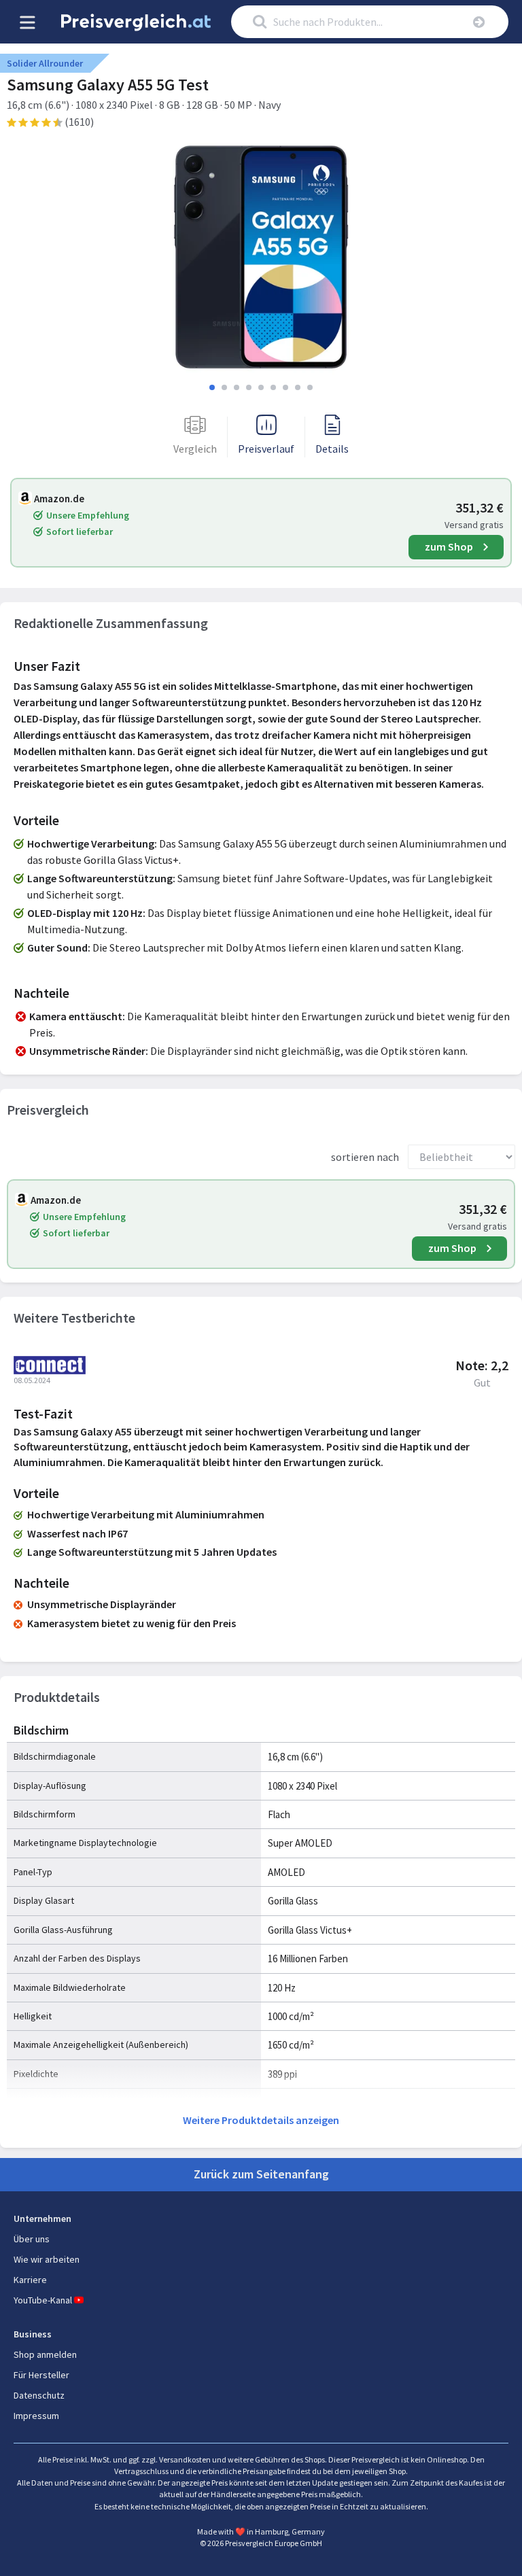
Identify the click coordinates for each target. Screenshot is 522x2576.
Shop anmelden (45, 2354)
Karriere (30, 2280)
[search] (478, 22)
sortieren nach (365, 1157)
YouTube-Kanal (43, 2300)
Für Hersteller (41, 2375)
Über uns (32, 2239)
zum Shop (449, 546)
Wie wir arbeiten (47, 2259)
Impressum (36, 2416)
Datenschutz (39, 2395)
